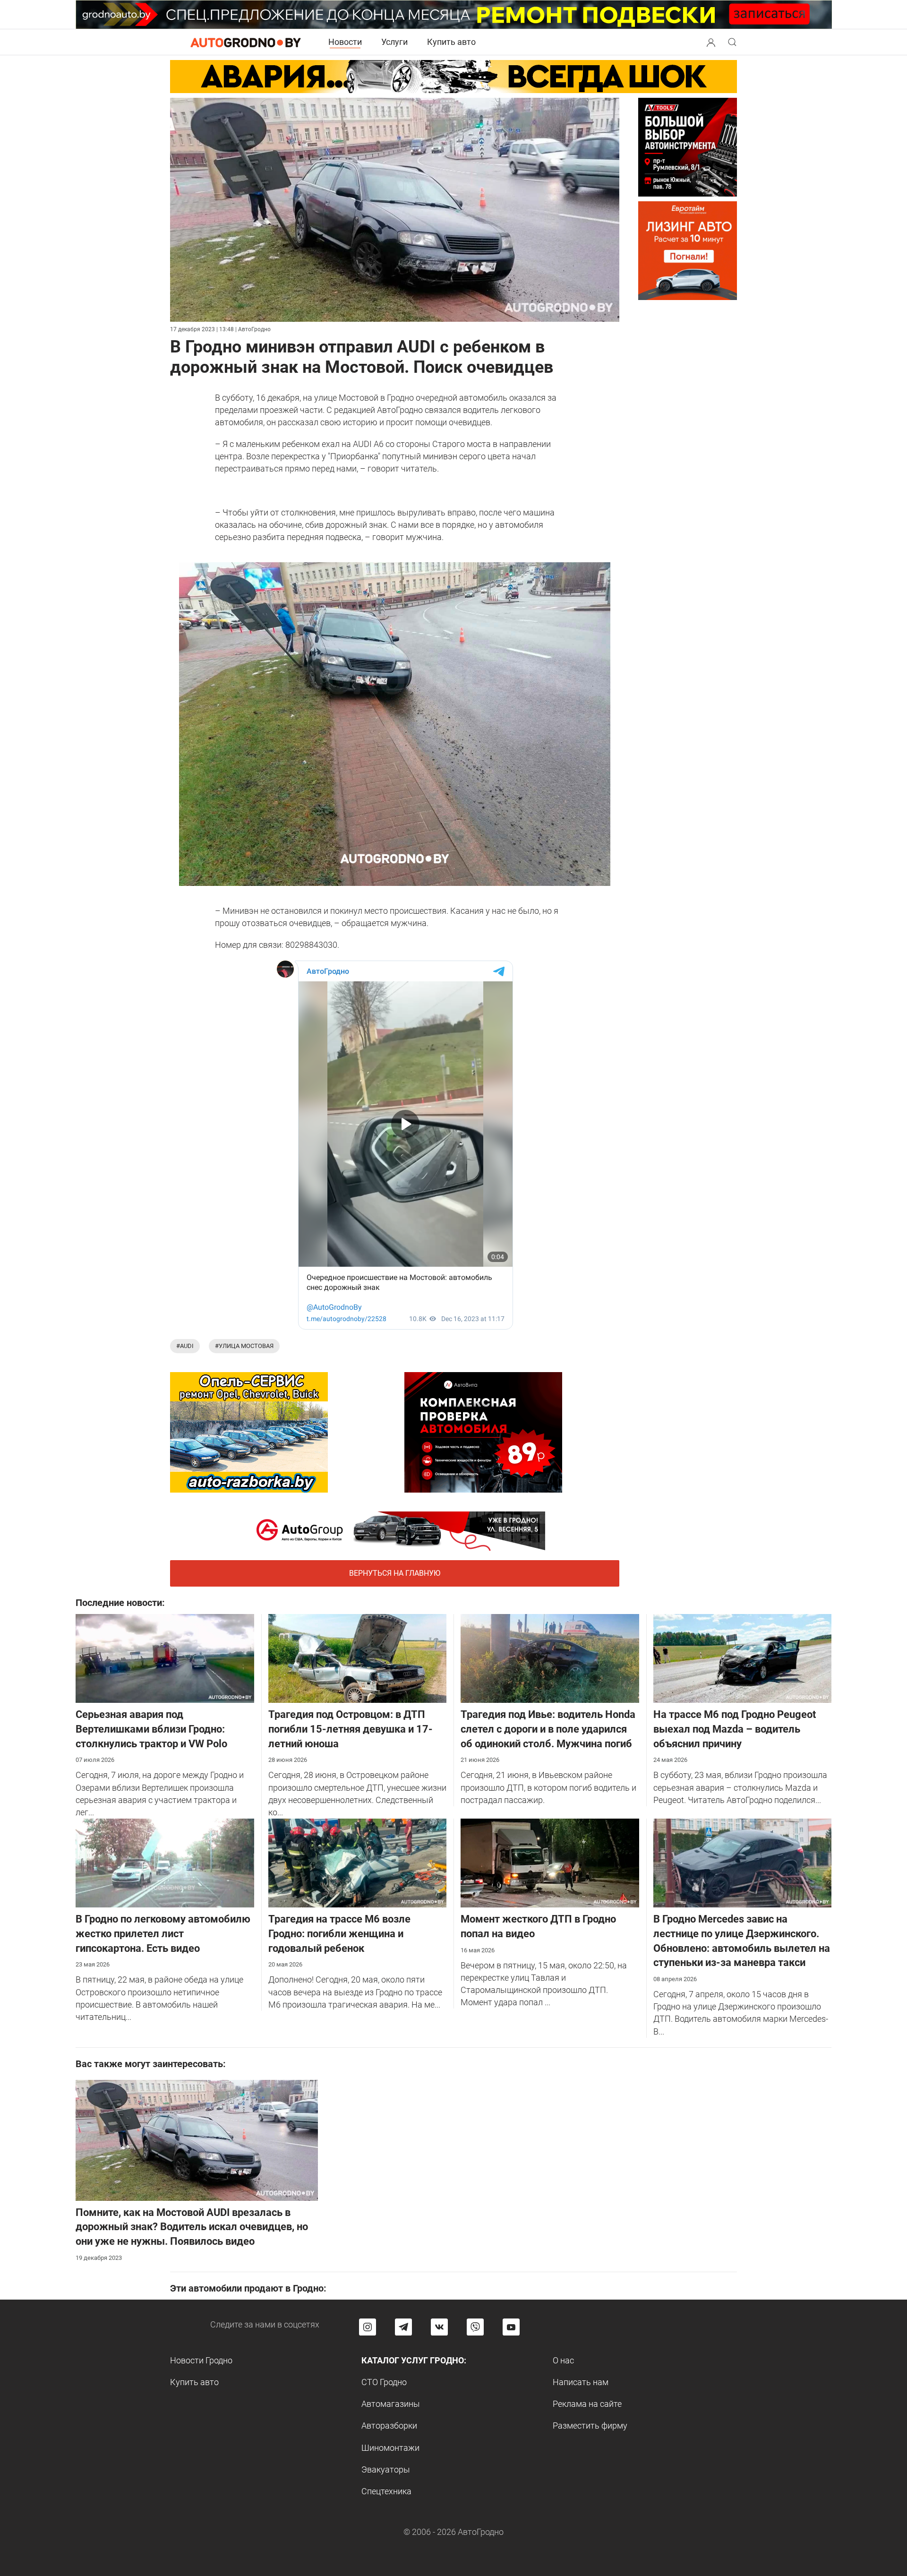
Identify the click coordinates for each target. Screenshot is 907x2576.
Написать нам (581, 2382)
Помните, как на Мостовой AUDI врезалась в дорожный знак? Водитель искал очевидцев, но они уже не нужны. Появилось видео (192, 2227)
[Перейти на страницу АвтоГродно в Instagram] (368, 2327)
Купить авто (451, 42)
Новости (345, 42)
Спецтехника (386, 2491)
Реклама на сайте (587, 2404)
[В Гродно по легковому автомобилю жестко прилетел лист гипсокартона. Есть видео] (165, 1862)
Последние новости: (120, 1603)
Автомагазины (391, 2404)
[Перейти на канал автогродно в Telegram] (403, 2327)
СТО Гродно (384, 2382)
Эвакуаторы (386, 2469)
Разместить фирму (590, 2426)
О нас (563, 2360)
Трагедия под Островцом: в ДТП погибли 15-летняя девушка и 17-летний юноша (351, 1729)
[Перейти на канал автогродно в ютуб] (511, 2327)
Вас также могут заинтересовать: (151, 2064)
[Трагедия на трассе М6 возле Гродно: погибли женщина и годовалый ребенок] (358, 1862)
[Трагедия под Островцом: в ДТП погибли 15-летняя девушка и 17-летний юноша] (358, 1658)
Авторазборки (389, 2426)
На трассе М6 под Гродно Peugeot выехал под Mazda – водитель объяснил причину (735, 1729)
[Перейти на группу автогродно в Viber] (475, 2327)
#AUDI (185, 1346)
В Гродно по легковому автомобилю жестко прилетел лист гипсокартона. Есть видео (163, 1934)
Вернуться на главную (395, 1573)
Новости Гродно (201, 2360)
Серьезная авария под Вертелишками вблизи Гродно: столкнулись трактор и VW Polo (151, 1729)
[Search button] (711, 42)
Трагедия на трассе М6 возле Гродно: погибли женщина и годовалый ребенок (339, 1934)
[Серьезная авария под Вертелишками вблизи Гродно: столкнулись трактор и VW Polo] (165, 1658)
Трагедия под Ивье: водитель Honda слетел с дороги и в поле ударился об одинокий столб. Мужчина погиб (548, 1729)
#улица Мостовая (244, 1346)
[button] (711, 41)
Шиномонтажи (390, 2448)
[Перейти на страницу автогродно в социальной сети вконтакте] (439, 2327)
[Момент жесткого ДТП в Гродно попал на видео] (550, 1862)
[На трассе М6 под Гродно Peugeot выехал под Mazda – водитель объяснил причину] (743, 1658)
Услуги (394, 42)
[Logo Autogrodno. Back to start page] (246, 42)
